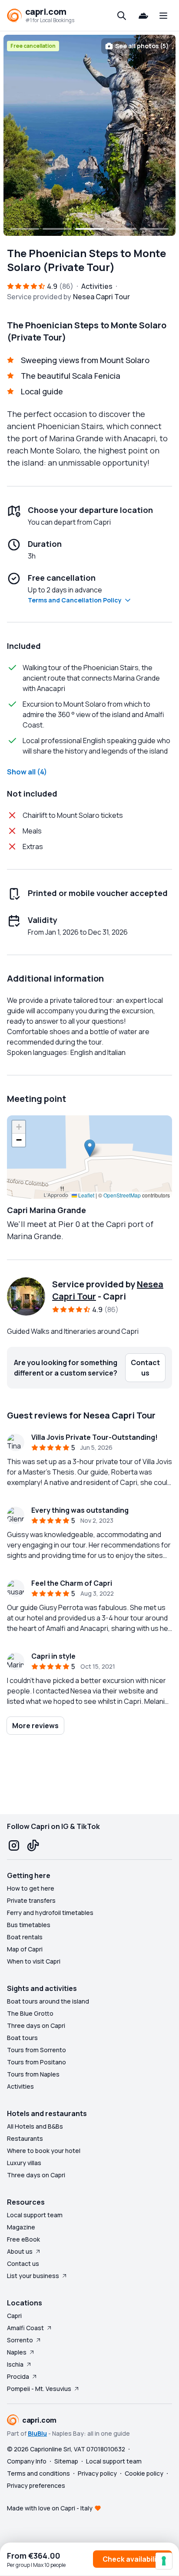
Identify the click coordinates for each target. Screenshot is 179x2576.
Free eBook (23, 2239)
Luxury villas (24, 2163)
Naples (17, 2352)
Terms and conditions (38, 2473)
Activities (20, 2086)
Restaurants (25, 2138)
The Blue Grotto (30, 2013)
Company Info (27, 2461)
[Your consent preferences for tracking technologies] (164, 2561)
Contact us (23, 2264)
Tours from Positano (36, 2062)
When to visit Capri (34, 1961)
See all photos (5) (142, 46)
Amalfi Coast (25, 2328)
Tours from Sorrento (36, 2050)
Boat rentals (25, 1937)
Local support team (35, 2215)
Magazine (21, 2227)
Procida (18, 2376)
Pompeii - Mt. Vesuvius (39, 2389)
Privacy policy (97, 2473)
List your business (33, 2276)
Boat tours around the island (48, 2001)
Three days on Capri (36, 2025)
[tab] (25, 229)
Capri (14, 2316)
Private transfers (31, 1900)
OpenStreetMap (122, 1195)
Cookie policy (144, 2473)
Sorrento (20, 2340)
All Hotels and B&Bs (35, 2126)
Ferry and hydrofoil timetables (50, 1913)
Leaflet (86, 1195)
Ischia (15, 2364)
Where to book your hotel (44, 2151)
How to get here (31, 1888)
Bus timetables (29, 1925)
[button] (90, 1148)
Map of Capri (25, 1949)
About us (20, 2251)
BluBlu (37, 2433)
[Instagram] (14, 1845)
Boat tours (22, 2038)
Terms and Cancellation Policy (75, 600)
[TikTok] (33, 1845)
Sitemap (66, 2461)
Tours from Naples (33, 2074)
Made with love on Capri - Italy (50, 2508)
